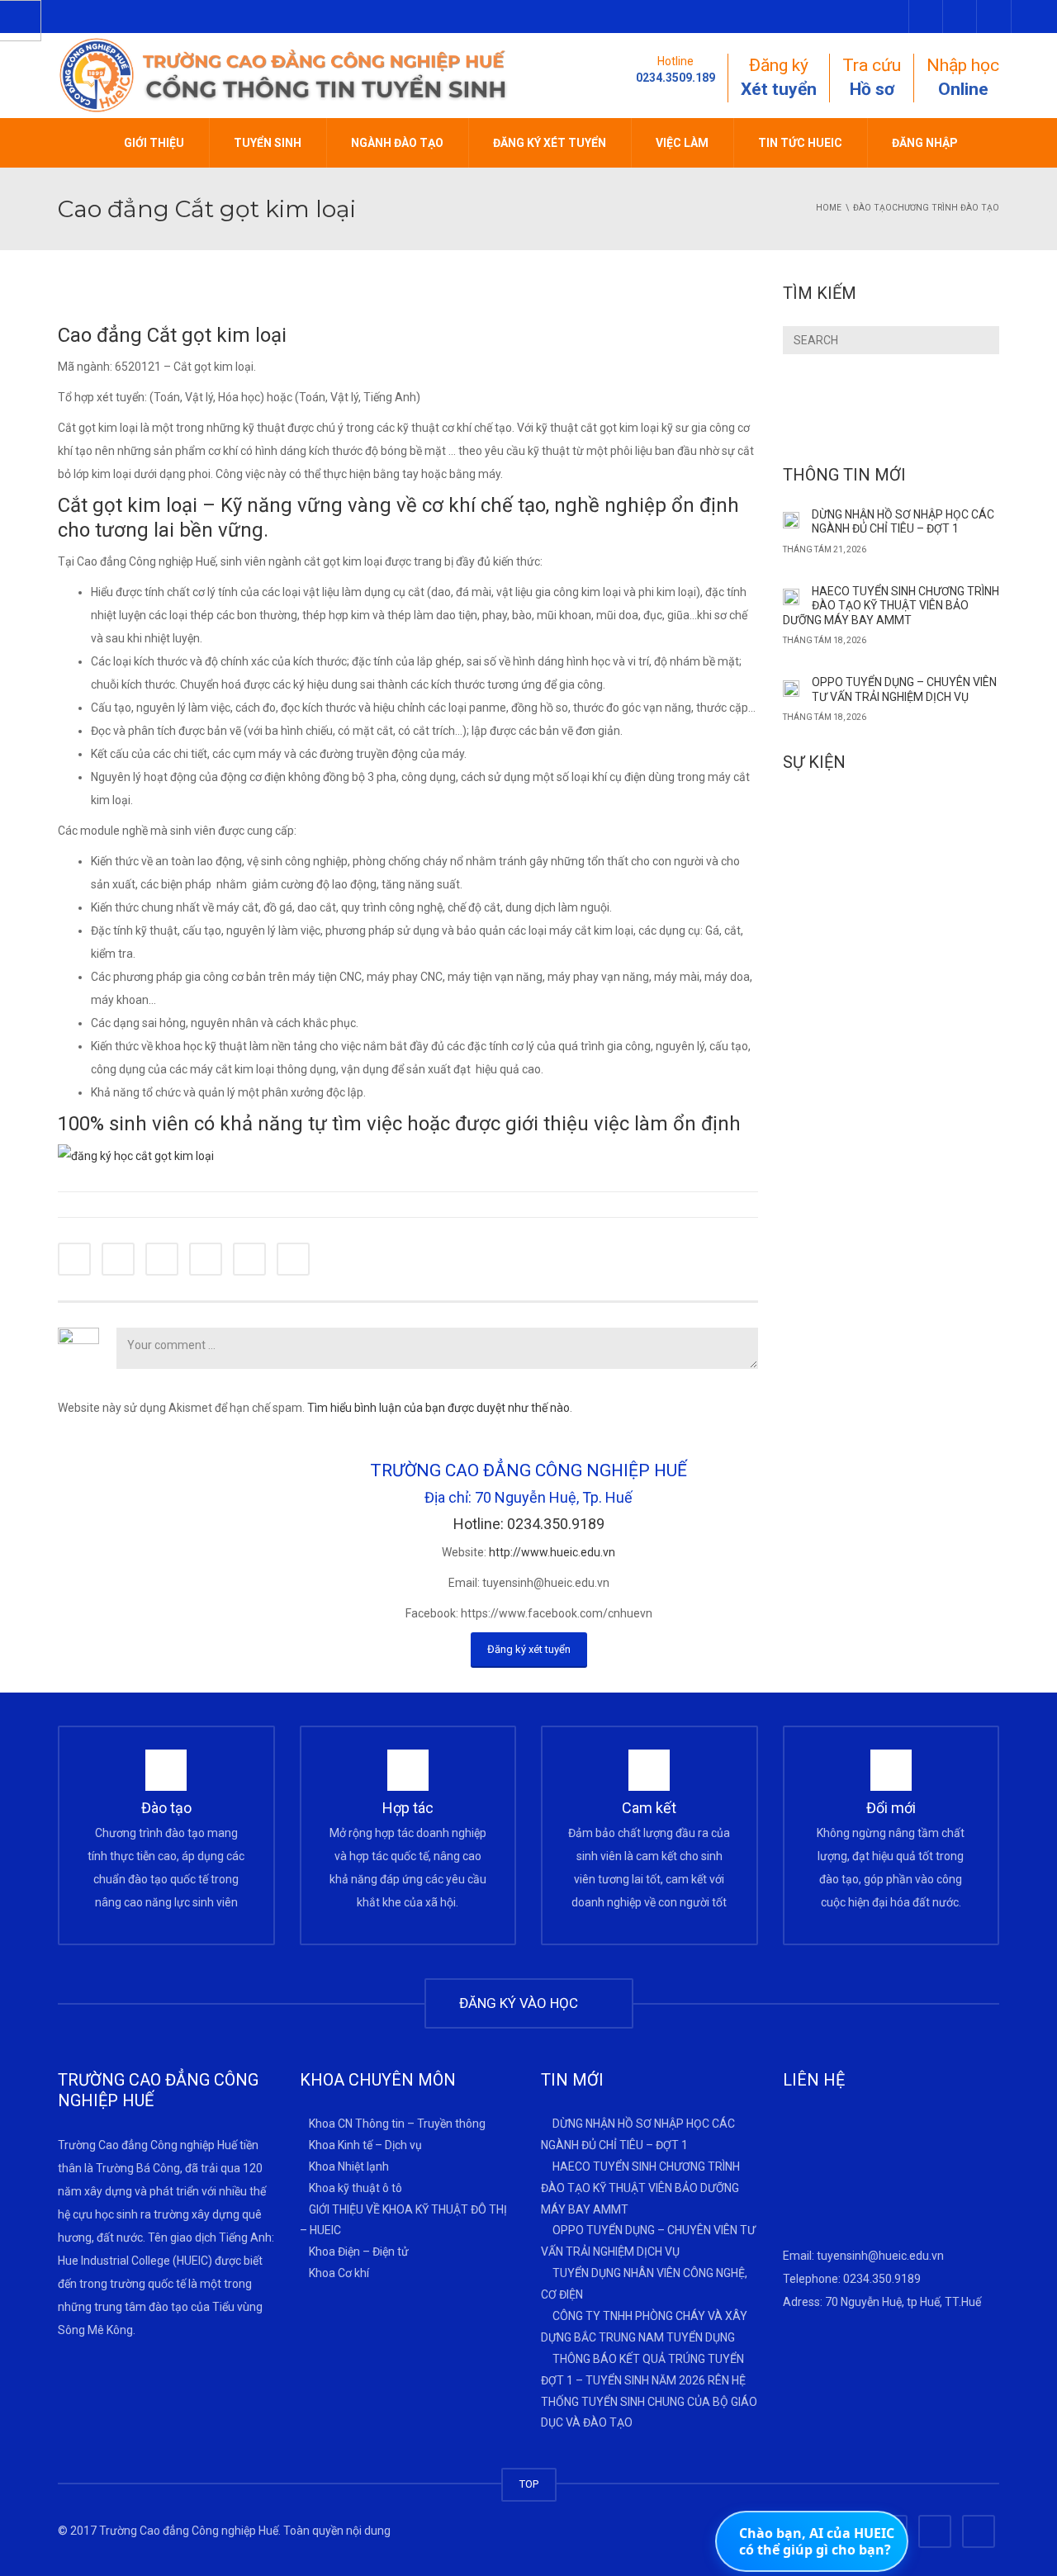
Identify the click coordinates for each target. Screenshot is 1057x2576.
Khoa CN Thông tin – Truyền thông (397, 2124)
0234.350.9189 (882, 2279)
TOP (529, 2484)
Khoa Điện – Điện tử (359, 2252)
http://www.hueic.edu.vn (552, 1552)
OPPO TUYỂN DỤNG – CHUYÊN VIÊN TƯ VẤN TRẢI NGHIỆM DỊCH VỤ (904, 689)
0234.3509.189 (675, 78)
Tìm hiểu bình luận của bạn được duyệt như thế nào (438, 1408)
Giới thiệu (154, 143)
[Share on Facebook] (74, 1259)
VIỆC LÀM (682, 143)
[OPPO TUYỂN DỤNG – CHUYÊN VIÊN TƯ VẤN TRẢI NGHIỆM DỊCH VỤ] (791, 687)
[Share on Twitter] (118, 1259)
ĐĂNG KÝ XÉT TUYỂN (550, 143)
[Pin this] (249, 1259)
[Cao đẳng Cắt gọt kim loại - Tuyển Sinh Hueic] (284, 74)
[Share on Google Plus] (206, 1259)
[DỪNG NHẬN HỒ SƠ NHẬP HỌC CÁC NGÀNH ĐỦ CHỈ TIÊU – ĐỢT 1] (791, 519)
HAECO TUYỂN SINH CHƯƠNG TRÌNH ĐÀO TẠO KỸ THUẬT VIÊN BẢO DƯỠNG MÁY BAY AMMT (891, 606)
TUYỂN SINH (268, 143)
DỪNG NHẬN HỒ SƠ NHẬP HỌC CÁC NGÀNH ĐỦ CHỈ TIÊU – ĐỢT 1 (903, 522)
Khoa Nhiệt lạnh (349, 2166)
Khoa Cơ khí (339, 2273)
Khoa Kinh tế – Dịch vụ (365, 2145)
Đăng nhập (925, 143)
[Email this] (293, 1259)
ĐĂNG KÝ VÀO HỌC (522, 2003)
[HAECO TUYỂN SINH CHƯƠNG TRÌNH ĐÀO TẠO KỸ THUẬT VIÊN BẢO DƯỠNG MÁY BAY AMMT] (791, 596)
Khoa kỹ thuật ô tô (355, 2187)
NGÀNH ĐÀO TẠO (397, 143)
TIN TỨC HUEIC (800, 143)
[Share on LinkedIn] (162, 1259)
